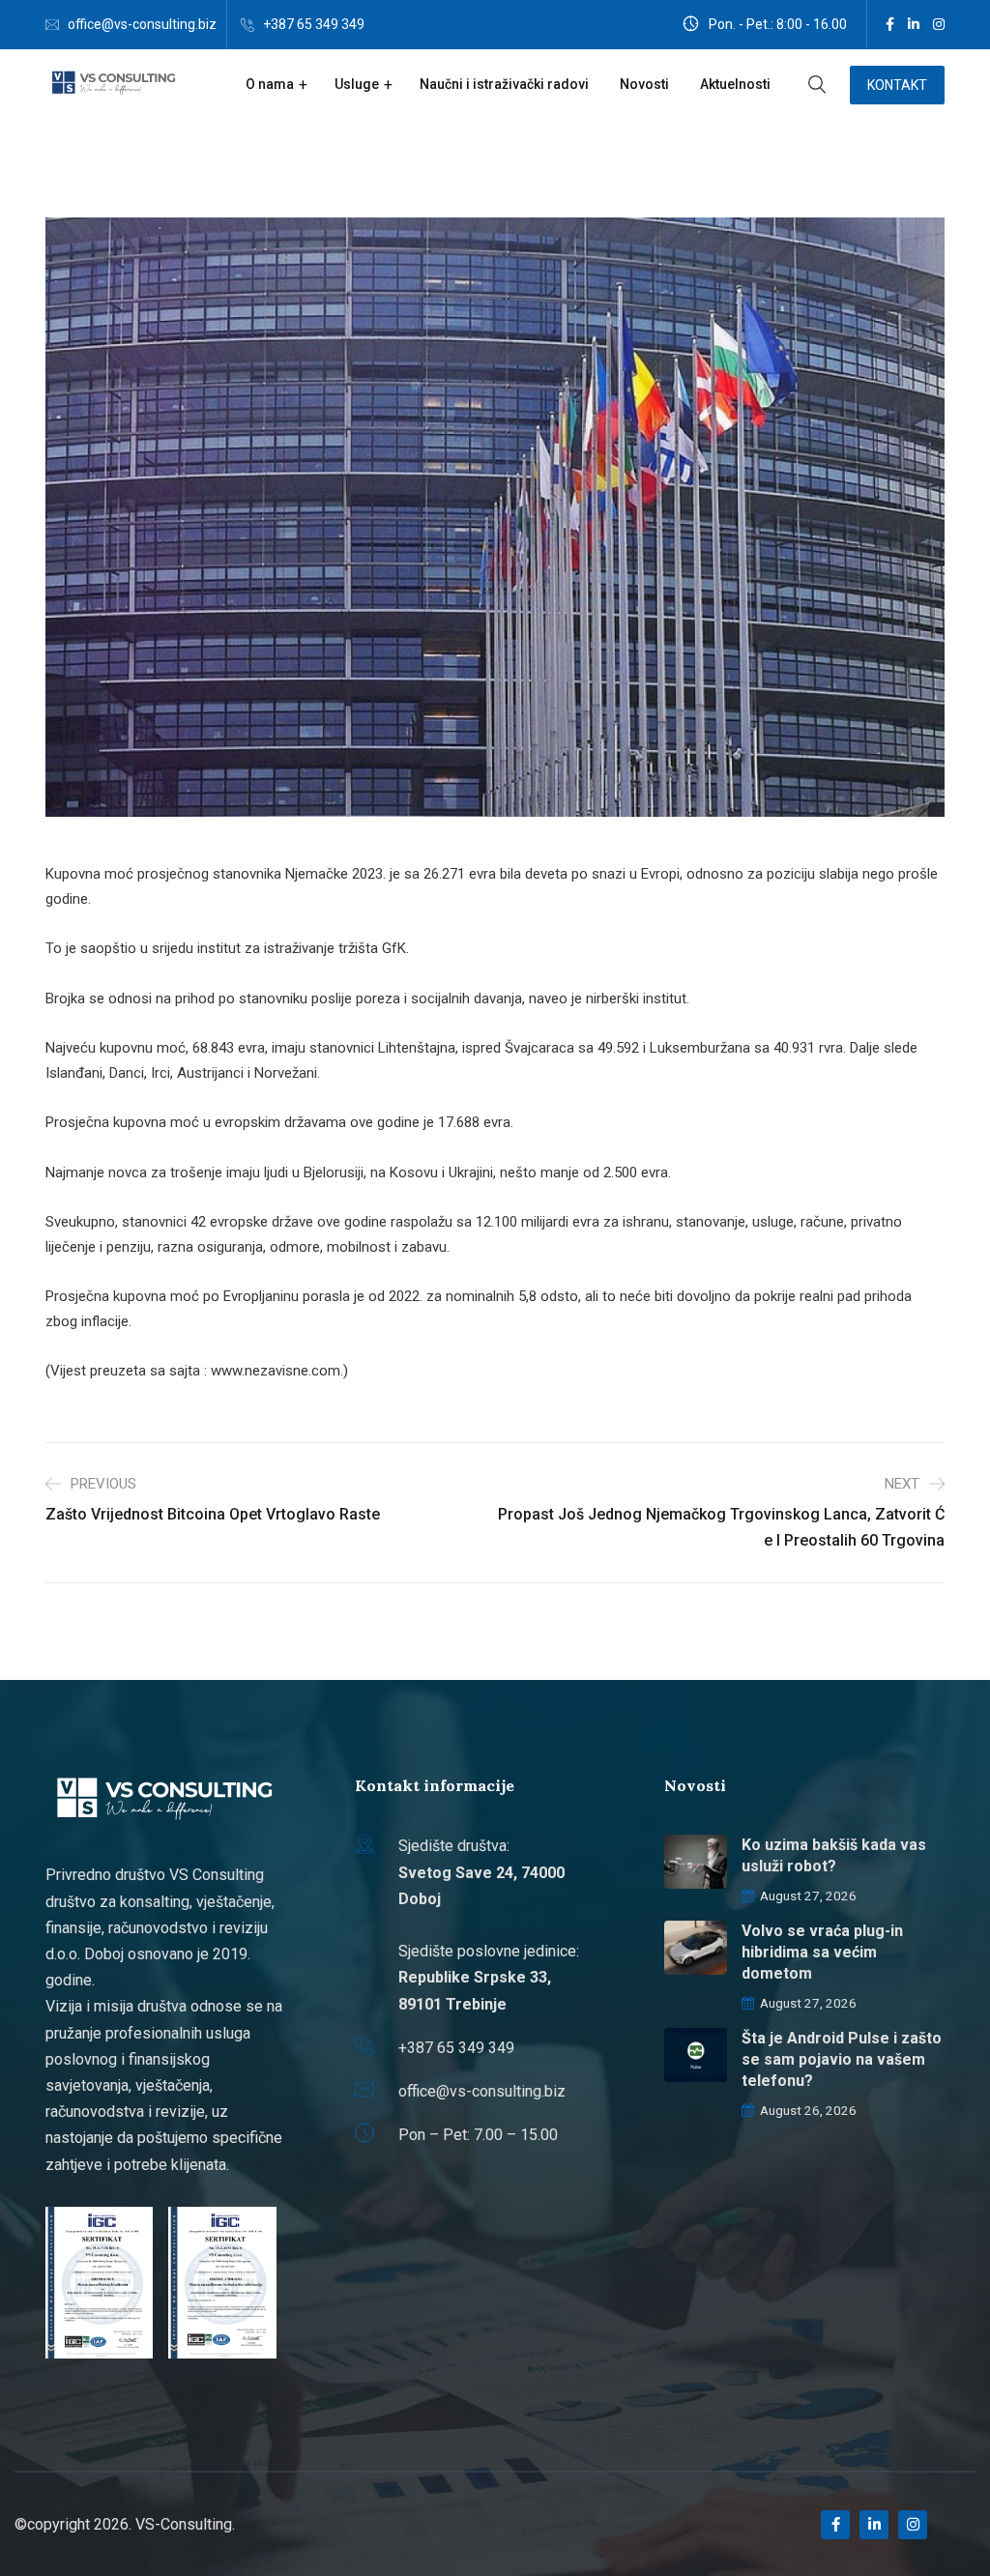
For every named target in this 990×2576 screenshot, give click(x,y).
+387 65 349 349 (314, 24)
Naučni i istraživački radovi (504, 84)
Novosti (644, 84)
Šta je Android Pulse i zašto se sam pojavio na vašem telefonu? (842, 2059)
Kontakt (897, 85)
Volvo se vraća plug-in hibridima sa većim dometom (822, 1952)
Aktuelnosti (735, 84)
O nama (270, 84)
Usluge (357, 84)
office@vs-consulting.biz (142, 24)
